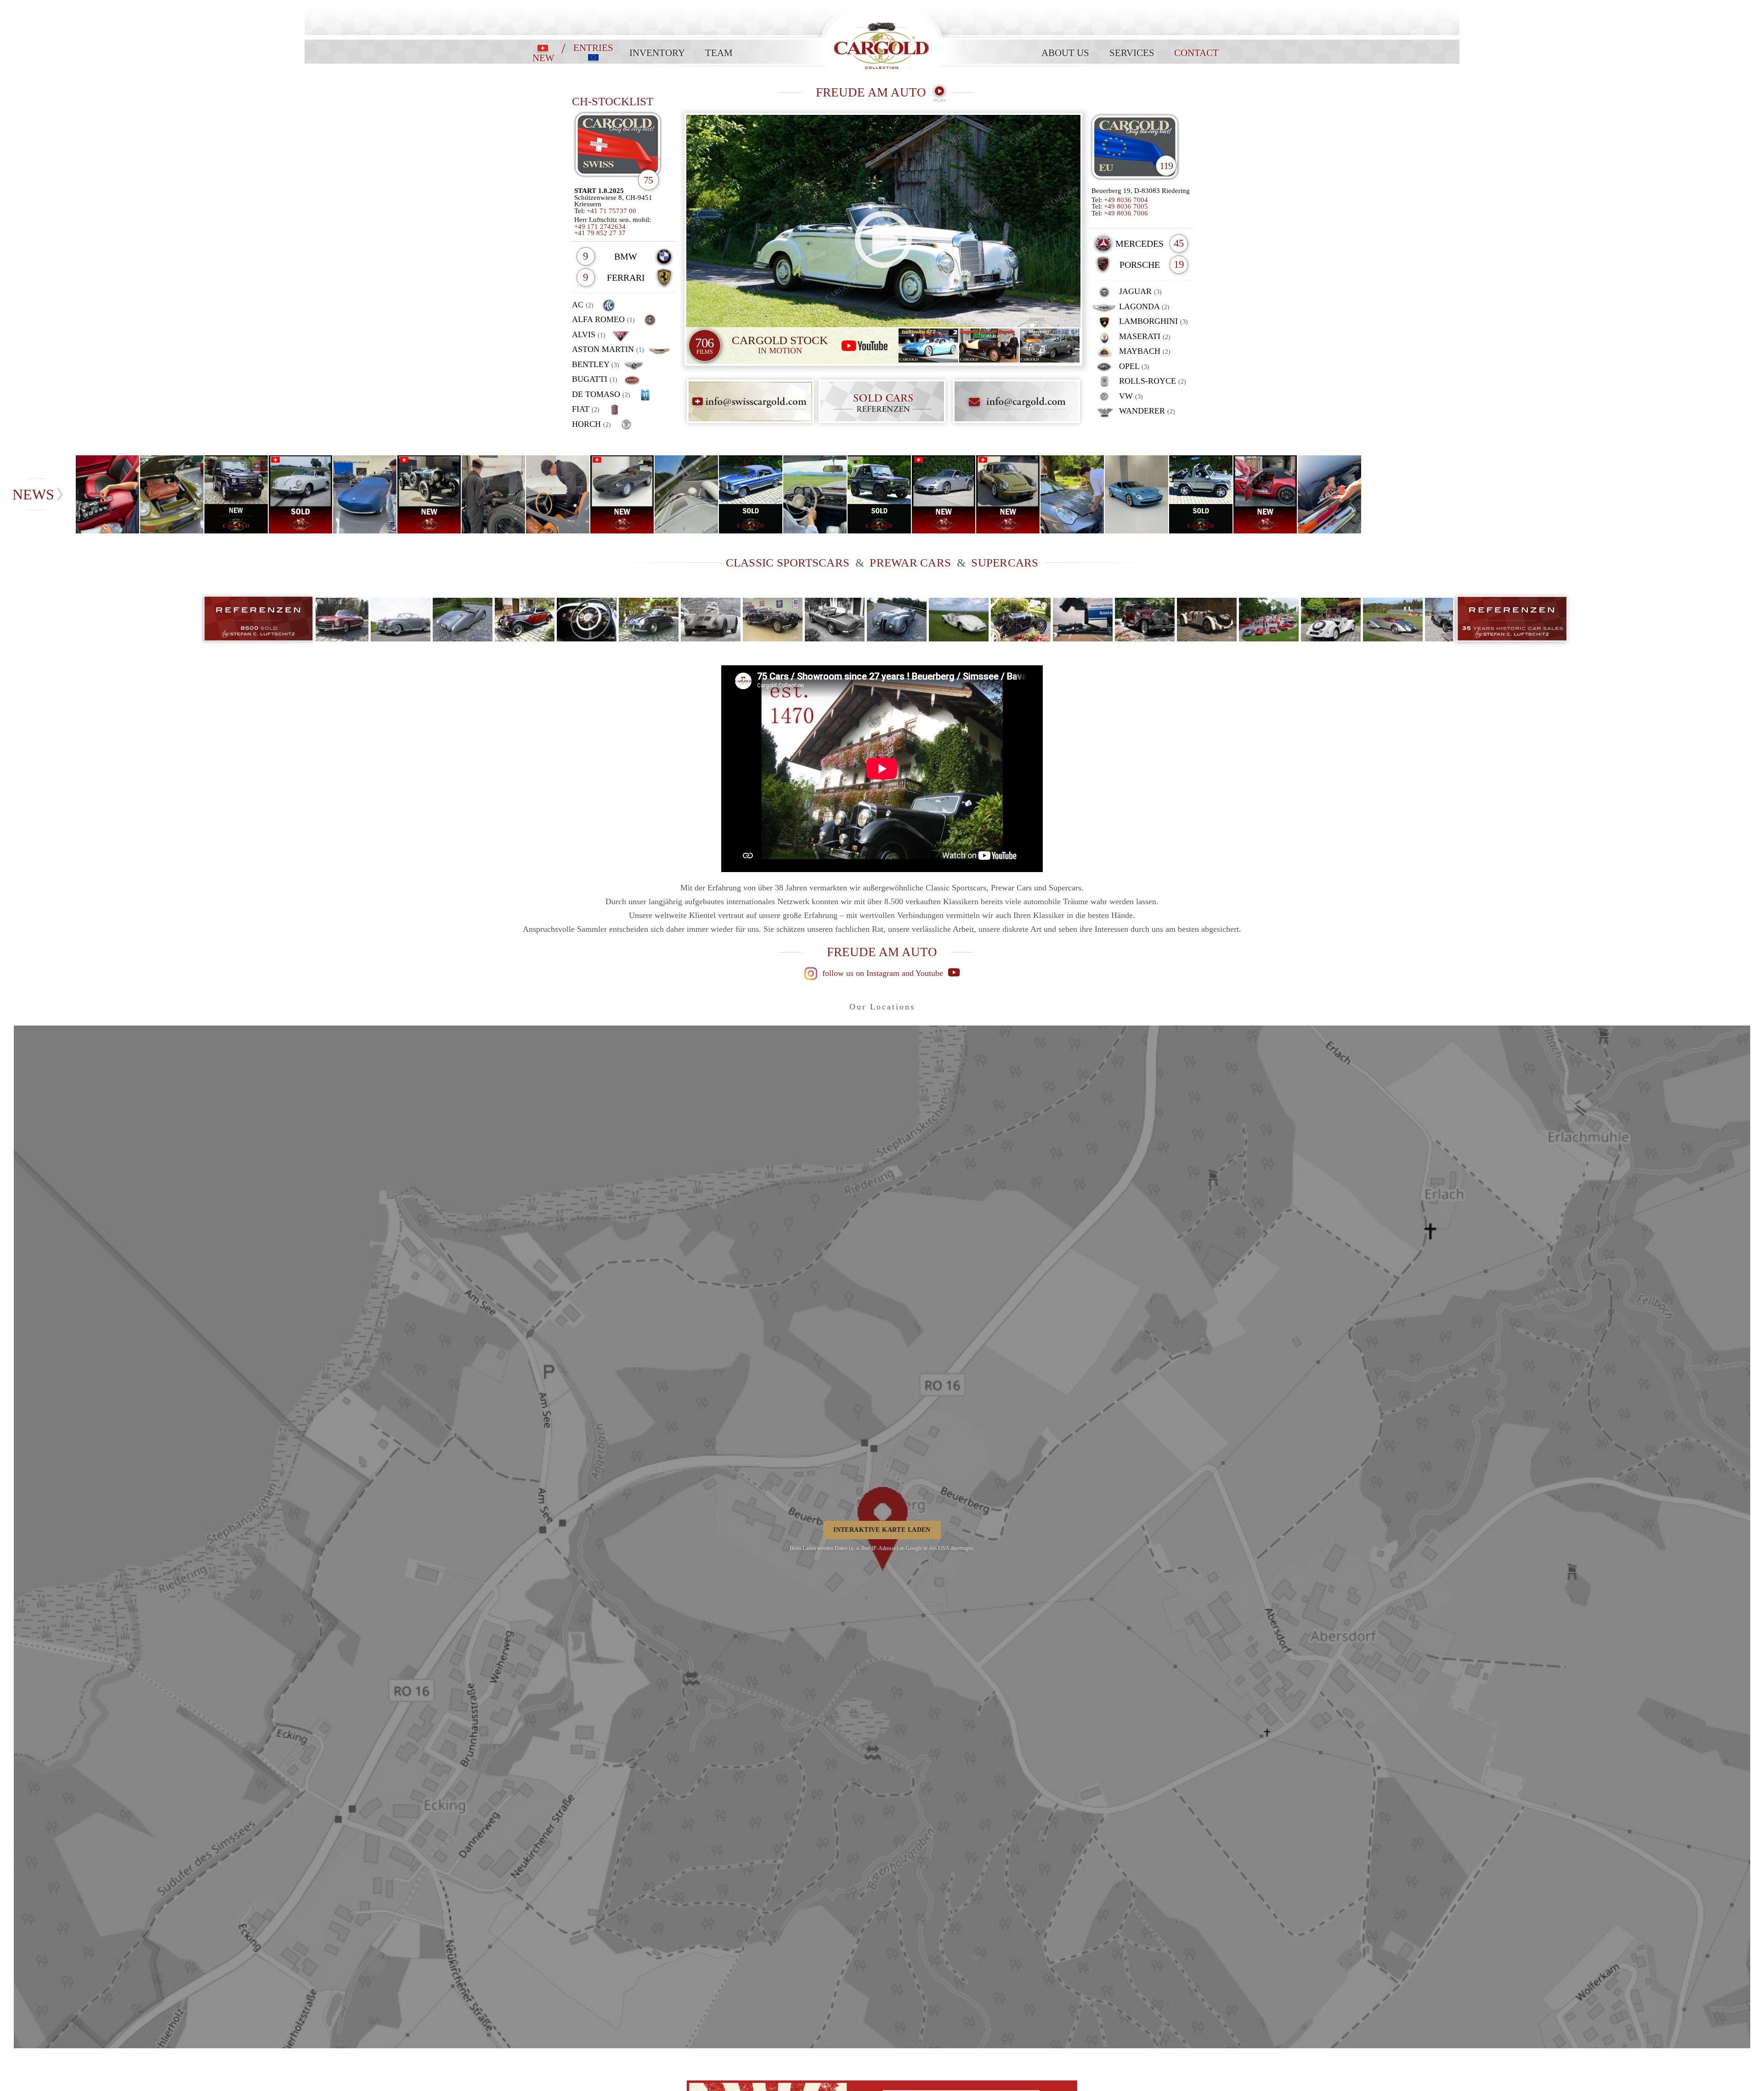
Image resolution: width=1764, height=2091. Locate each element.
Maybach (1144, 351)
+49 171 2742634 (600, 227)
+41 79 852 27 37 (600, 233)
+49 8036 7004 (1126, 200)
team (719, 53)
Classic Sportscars (788, 563)
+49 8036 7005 (1126, 206)
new (543, 57)
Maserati (1144, 336)
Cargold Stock (780, 345)
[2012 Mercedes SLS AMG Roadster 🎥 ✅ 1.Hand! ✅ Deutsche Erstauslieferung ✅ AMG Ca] (108, 494)
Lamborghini (1152, 321)
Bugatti (595, 379)
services (1132, 53)
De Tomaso (601, 394)
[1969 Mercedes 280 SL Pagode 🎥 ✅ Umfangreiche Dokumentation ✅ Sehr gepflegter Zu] (1330, 494)
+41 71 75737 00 (611, 211)
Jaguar (1139, 291)
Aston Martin (608, 349)
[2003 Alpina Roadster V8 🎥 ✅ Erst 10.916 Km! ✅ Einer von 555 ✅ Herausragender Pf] (365, 494)
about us (1065, 53)
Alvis (589, 334)
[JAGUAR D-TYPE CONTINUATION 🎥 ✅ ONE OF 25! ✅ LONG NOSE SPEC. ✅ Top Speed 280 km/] (558, 494)
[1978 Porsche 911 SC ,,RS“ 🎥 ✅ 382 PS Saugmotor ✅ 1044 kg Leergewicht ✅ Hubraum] (172, 494)
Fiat (586, 409)
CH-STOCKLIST (613, 101)
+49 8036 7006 (1126, 213)
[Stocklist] (1135, 148)
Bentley (596, 364)
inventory (657, 53)
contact (1196, 53)
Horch (591, 424)
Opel (1133, 366)
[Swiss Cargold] (624, 148)
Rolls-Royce (1151, 381)
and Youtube (924, 973)
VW (1130, 396)
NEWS (33, 494)
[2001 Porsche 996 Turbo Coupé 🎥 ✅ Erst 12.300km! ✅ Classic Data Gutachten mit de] (1073, 494)
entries (593, 48)
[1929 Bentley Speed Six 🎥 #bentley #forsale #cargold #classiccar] (494, 494)
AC (583, 305)
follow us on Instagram (860, 973)
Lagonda (1143, 306)
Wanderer (1146, 411)
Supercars (1005, 563)
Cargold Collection (882, 5)
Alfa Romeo (603, 319)
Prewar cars (910, 563)
